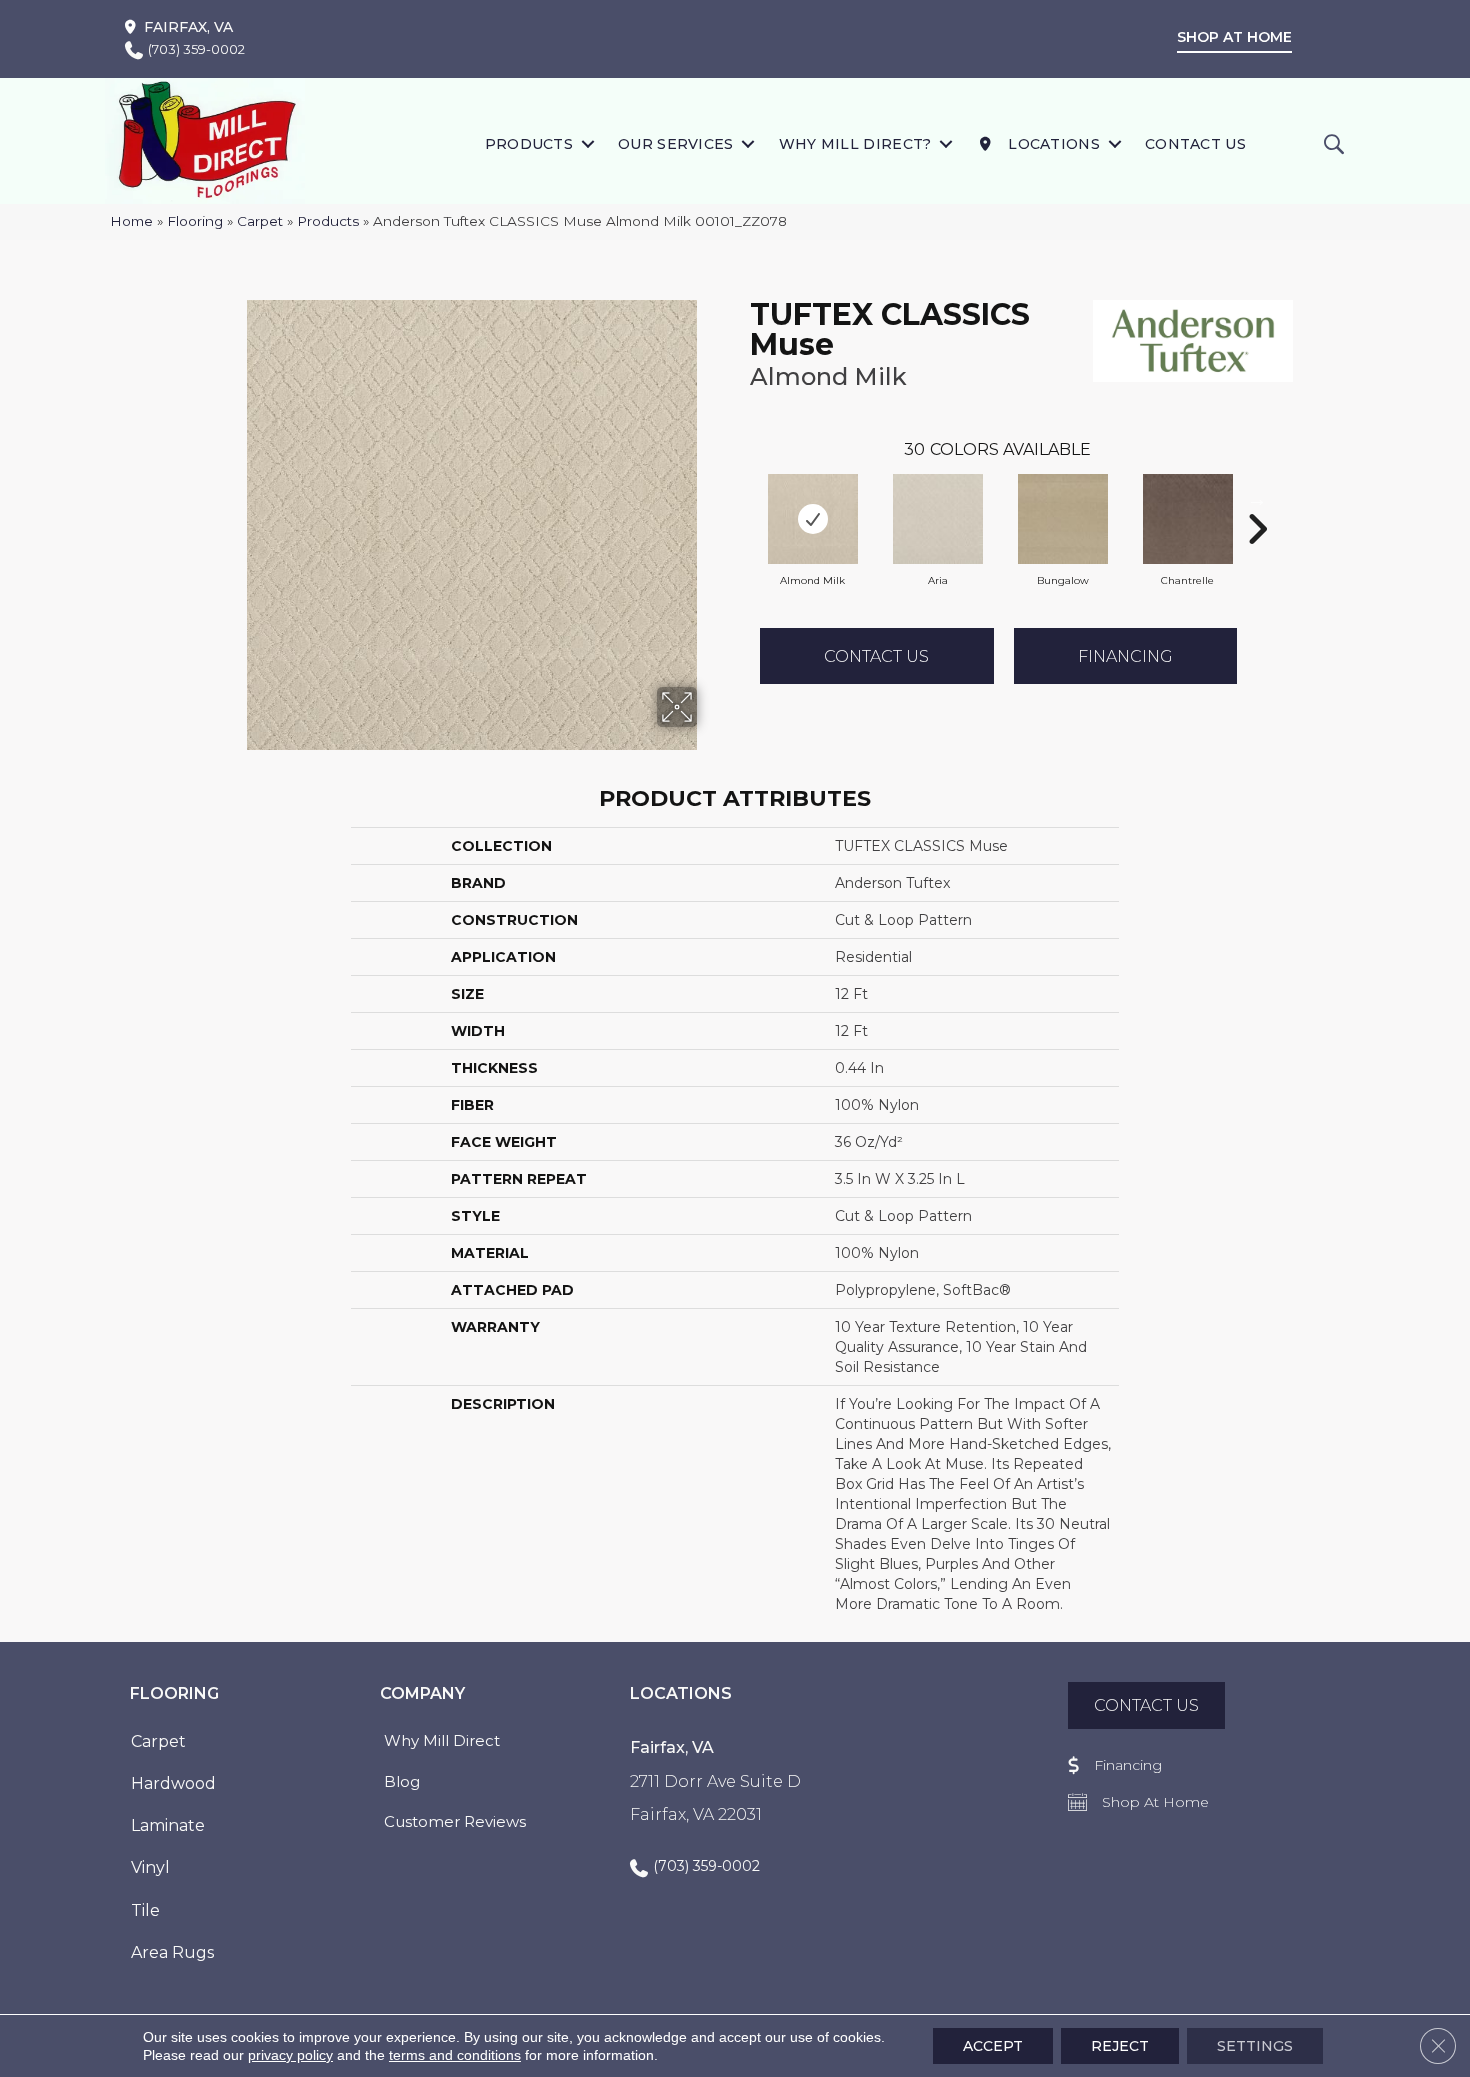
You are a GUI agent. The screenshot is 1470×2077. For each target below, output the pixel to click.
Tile (145, 1910)
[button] (587, 143)
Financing (1125, 656)
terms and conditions (455, 2055)
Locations (1052, 144)
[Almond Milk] (813, 519)
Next (1257, 499)
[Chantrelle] (1188, 519)
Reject (1120, 2046)
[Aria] (938, 519)
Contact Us (1195, 144)
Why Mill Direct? (855, 144)
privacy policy (290, 2055)
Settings (1255, 2046)
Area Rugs (172, 1952)
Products (529, 144)
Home (131, 221)
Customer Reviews (455, 1821)
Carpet (260, 221)
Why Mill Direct (442, 1740)
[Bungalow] (1063, 519)
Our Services (676, 144)
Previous (740, 499)
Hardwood (173, 1783)
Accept (993, 2046)
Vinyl (150, 1867)
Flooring (195, 221)
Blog (402, 1781)
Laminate (168, 1825)
